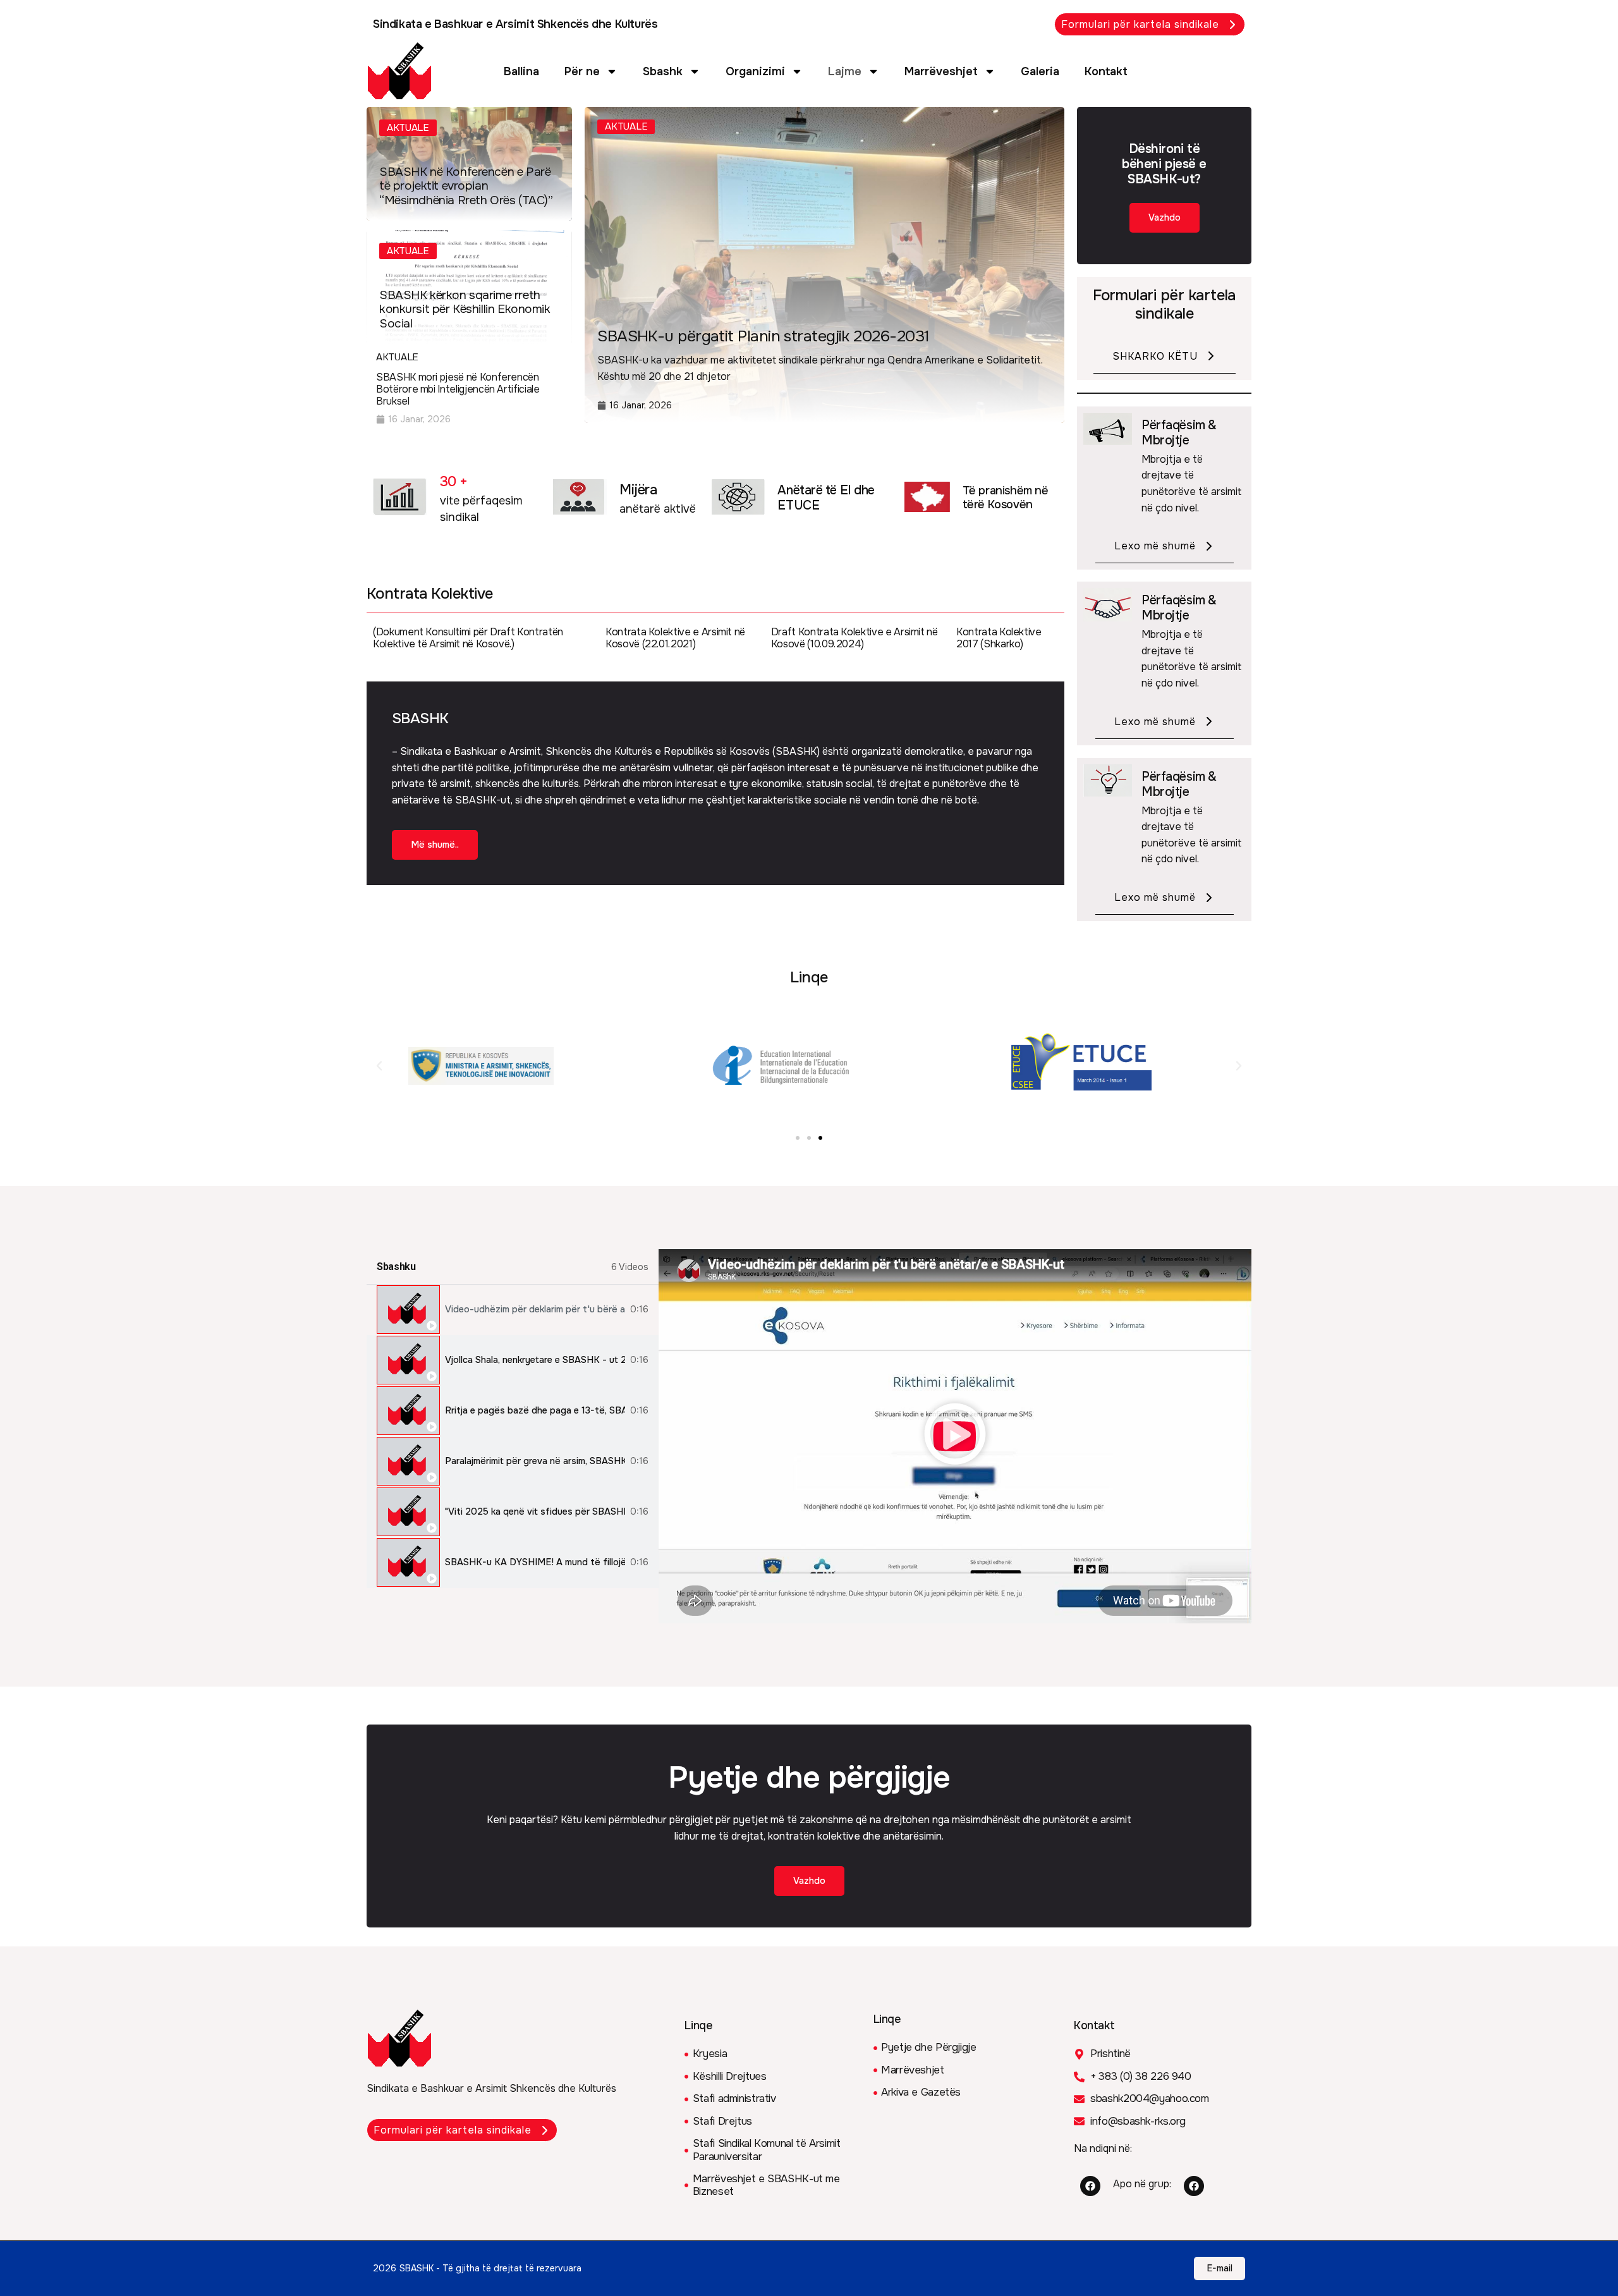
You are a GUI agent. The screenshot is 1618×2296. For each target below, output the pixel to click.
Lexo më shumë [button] (1155, 546)
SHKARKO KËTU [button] (1155, 356)
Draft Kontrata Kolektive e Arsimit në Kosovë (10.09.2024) (855, 638)
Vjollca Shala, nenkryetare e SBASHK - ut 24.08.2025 (535, 1360)
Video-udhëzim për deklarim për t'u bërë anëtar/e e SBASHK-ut (535, 1310)
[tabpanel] (955, 1436)
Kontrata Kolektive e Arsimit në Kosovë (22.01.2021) (675, 638)
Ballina (521, 71)
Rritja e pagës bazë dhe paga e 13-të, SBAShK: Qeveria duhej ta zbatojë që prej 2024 (535, 1411)
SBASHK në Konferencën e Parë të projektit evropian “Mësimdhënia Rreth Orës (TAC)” (466, 186)
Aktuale (408, 128)
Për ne (582, 71)
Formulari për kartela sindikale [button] (1140, 24)
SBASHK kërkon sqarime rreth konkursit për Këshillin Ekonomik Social (465, 310)
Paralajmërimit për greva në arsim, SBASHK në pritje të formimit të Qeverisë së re (535, 1461)
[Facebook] (1090, 2186)
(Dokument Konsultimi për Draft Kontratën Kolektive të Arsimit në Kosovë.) (468, 638)
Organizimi (755, 71)
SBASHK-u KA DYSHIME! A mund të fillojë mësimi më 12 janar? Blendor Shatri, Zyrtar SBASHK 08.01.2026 (535, 1562)
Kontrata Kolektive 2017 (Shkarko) (999, 638)
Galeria (1040, 71)
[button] (379, 1066)
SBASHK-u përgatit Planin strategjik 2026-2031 (763, 336)
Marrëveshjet (941, 71)
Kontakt (1106, 71)
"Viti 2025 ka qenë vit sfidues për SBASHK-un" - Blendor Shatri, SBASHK (535, 1512)
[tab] (513, 1310)
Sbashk (663, 71)
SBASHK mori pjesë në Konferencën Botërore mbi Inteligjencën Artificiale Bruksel (458, 389)
